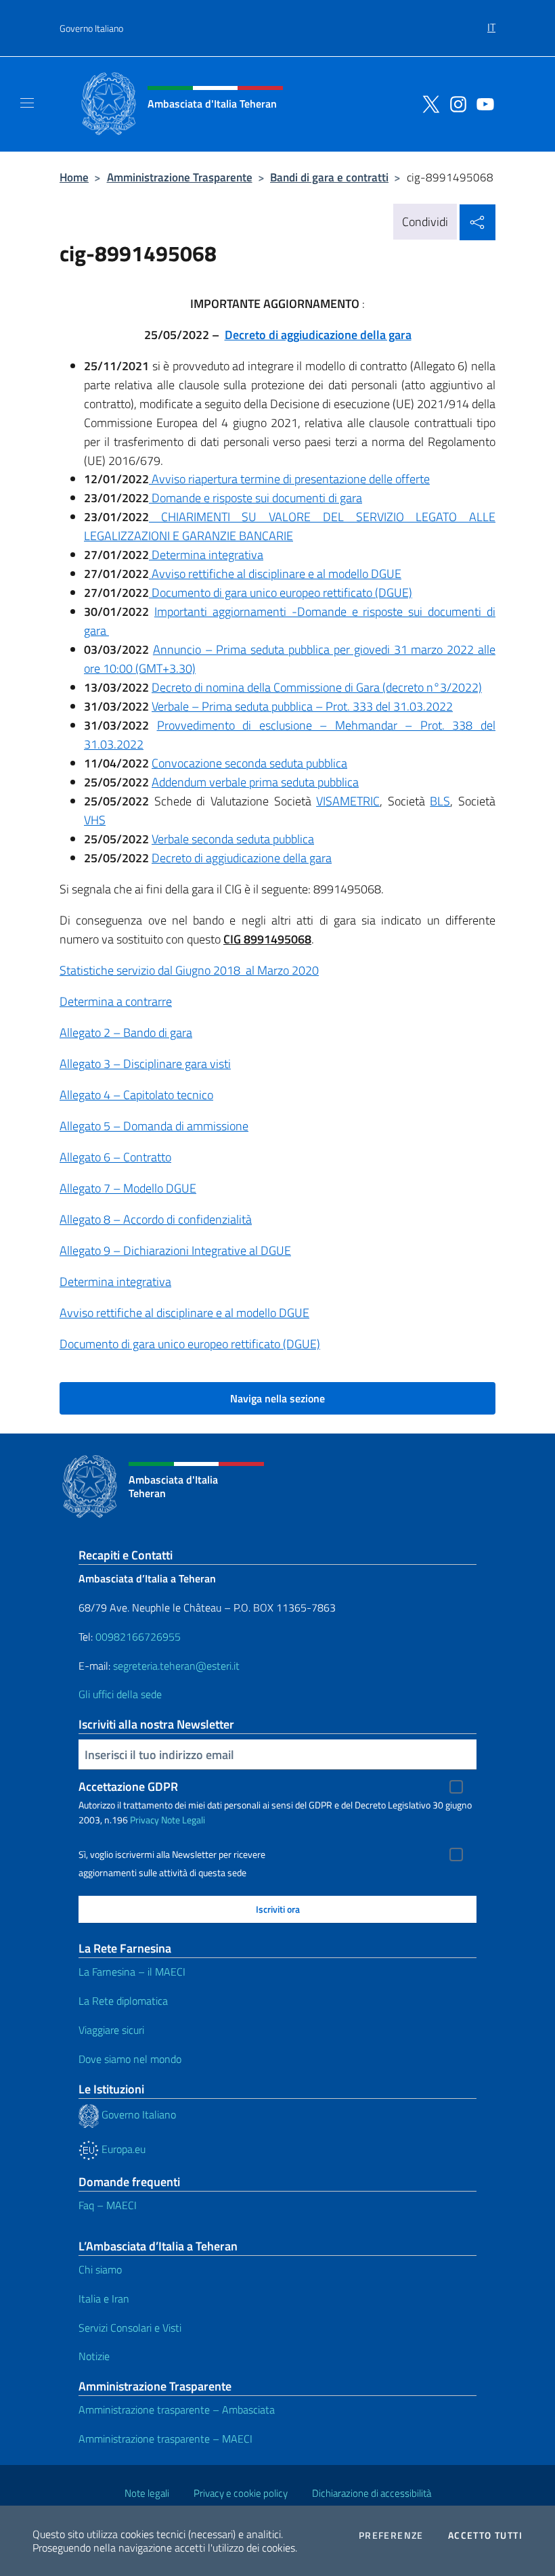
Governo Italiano (91, 28)
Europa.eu (122, 2149)
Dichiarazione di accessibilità (372, 2493)
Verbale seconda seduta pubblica (233, 839)
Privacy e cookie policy (241, 2493)
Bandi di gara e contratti (329, 177)
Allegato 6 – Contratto (115, 1157)
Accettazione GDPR (128, 1786)
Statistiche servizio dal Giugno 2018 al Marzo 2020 (189, 970)
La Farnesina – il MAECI (132, 1972)
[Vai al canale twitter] (428, 103)
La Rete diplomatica (123, 2001)
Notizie (94, 2356)
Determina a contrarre (116, 1001)
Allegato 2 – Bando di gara (126, 1032)
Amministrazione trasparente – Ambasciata (177, 2410)
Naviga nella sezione (277, 1398)
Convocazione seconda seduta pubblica (249, 763)
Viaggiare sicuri (111, 2030)
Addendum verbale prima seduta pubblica (255, 782)
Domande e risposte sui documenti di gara (256, 498)
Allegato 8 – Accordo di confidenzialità (156, 1219)
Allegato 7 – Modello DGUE (128, 1188)
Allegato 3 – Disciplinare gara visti (145, 1064)
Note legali (147, 2493)
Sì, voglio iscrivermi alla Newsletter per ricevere (172, 1855)
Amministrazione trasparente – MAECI (165, 2439)
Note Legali (183, 1820)
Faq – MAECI (108, 2205)
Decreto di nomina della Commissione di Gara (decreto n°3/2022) (317, 687)
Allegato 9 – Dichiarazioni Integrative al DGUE (175, 1250)
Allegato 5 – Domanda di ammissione (154, 1126)
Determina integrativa (206, 555)
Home (74, 177)
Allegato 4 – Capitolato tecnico (136, 1095)
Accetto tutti (485, 2535)
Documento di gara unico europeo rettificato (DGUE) (281, 593)
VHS (95, 820)
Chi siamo (100, 2269)
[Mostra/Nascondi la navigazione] (27, 103)
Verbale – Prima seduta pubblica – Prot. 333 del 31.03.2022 (302, 706)
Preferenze (391, 2535)
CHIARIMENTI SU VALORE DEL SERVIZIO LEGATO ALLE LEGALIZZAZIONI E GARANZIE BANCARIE (290, 526)
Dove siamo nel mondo (130, 2059)
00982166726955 (138, 1637)
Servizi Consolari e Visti (130, 2328)
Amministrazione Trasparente (180, 177)
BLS (440, 801)
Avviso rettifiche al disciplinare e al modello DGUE (275, 574)
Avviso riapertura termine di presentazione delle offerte (289, 479)
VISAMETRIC (348, 801)
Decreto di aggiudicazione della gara (318, 335)
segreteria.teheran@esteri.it (176, 1666)
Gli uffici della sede (120, 1694)
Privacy (145, 1820)
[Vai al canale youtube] (482, 103)
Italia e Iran (104, 2299)
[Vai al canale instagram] (455, 103)
